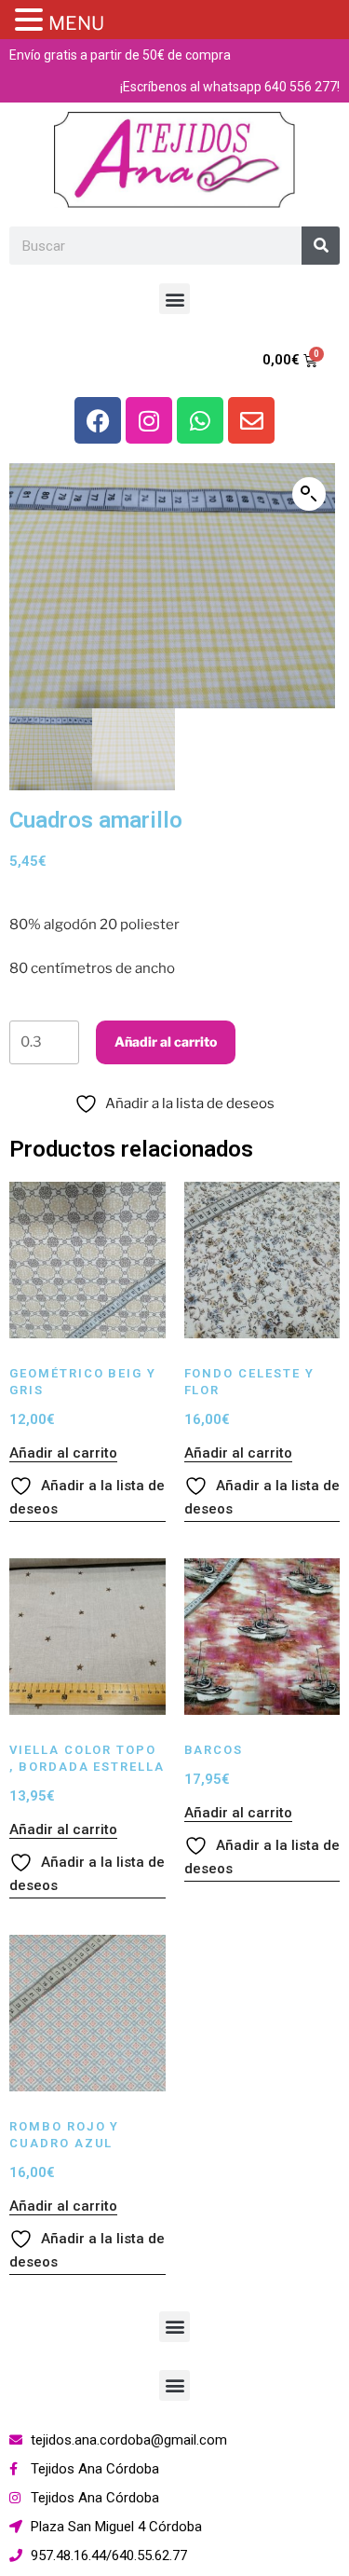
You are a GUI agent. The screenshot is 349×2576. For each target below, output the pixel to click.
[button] (174, 299)
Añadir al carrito (166, 1041)
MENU (76, 23)
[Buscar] (321, 246)
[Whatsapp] (200, 420)
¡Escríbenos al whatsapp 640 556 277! (230, 87)
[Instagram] (149, 420)
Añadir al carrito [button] (63, 1453)
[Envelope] (251, 420)
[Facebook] (98, 420)
